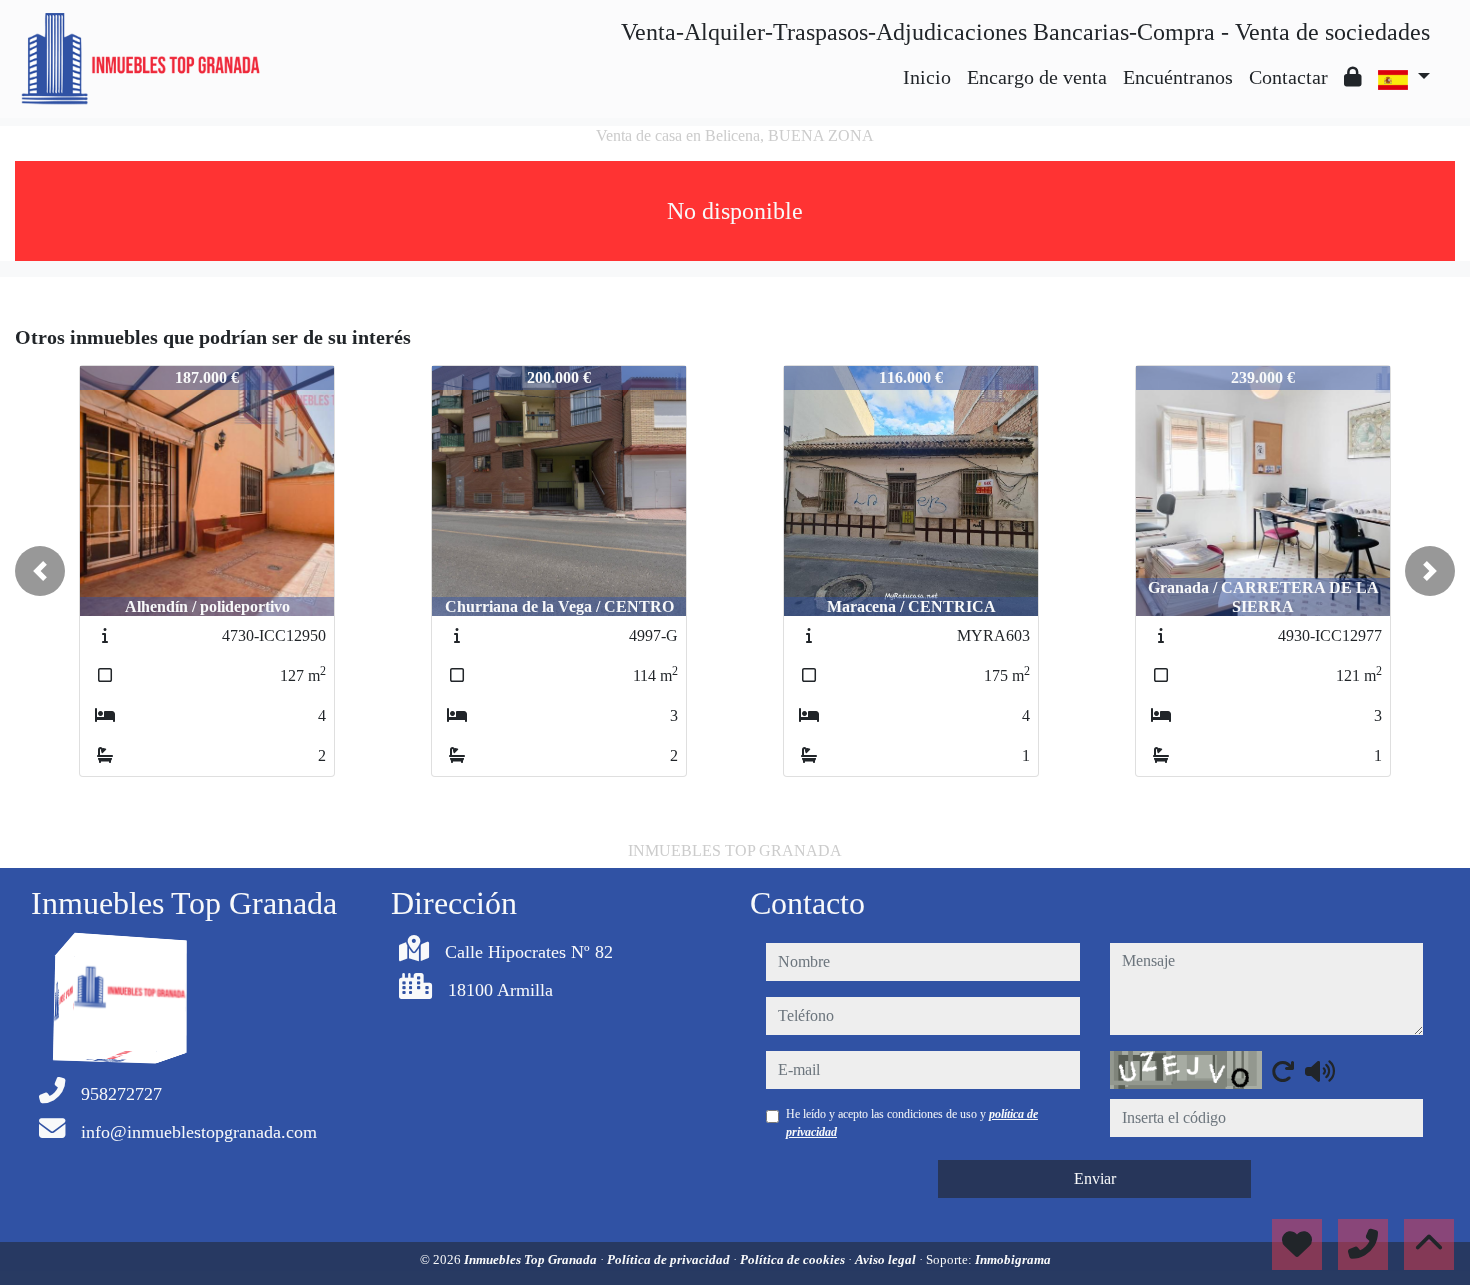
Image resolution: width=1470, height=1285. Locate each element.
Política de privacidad (670, 1259)
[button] (40, 571)
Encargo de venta (1037, 77)
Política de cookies (794, 1259)
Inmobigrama (1013, 1259)
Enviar (1095, 1178)
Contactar (1288, 77)
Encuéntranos (1178, 77)
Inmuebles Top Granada (532, 1259)
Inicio (927, 77)
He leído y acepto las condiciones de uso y (912, 1123)
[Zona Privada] (1353, 77)
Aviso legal (887, 1259)
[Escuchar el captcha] (1320, 1071)
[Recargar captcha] (1283, 1071)
